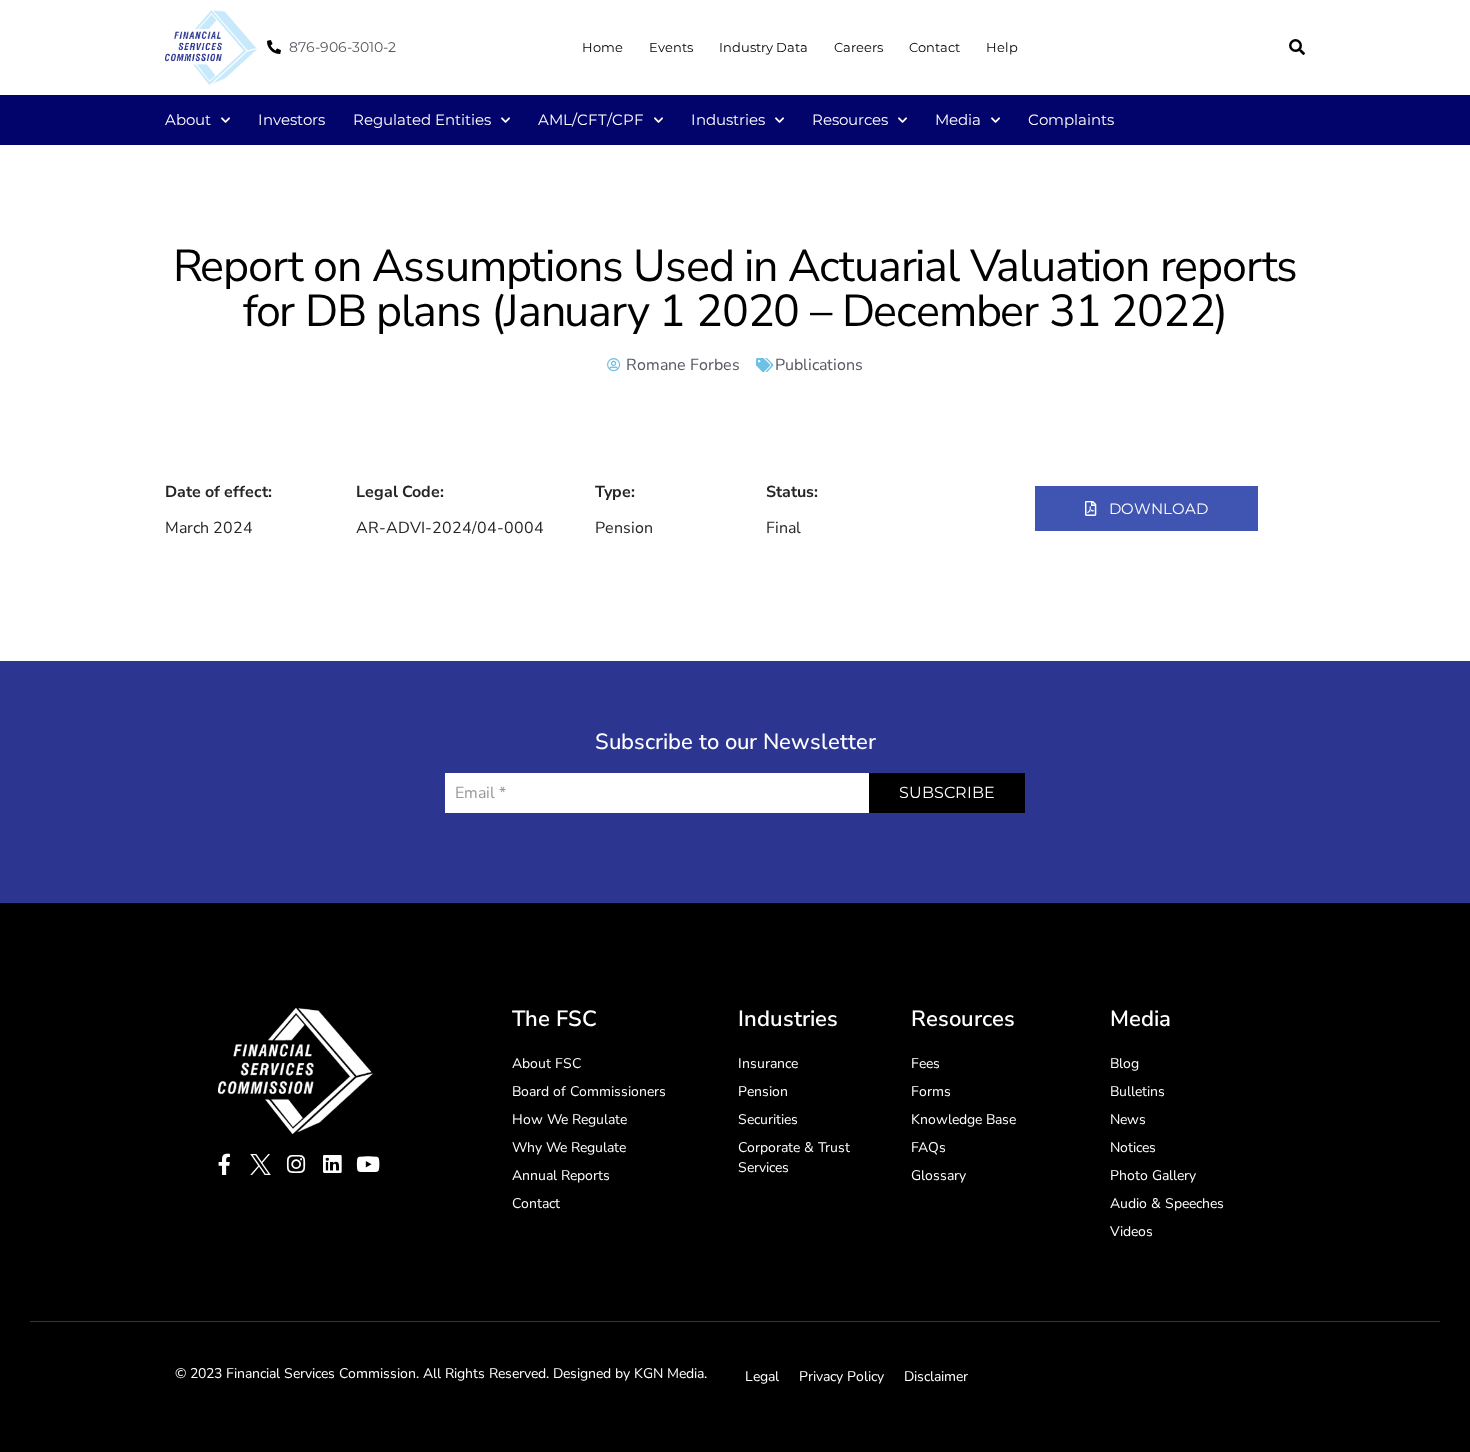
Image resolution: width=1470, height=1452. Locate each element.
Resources (850, 119)
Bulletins (1137, 1091)
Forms (931, 1091)
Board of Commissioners (589, 1091)
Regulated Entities (422, 119)
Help (1002, 47)
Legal (762, 1376)
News (1128, 1119)
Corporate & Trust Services (794, 1157)
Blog (1124, 1063)
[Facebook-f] (224, 1164)
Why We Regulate (569, 1147)
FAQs (928, 1147)
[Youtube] (368, 1164)
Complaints (1071, 119)
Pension (763, 1091)
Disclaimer (936, 1376)
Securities (768, 1119)
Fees (925, 1063)
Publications (819, 365)
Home (602, 47)
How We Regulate (569, 1119)
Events (671, 47)
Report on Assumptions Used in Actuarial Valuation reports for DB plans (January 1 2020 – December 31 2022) (735, 289)
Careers (858, 47)
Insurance (768, 1063)
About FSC (546, 1063)
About (188, 119)
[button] (1297, 47)
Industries (728, 119)
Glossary (938, 1175)
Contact (934, 47)
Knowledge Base (963, 1119)
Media (958, 119)
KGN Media (669, 1373)
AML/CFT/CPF (591, 119)
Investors (291, 119)
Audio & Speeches (1167, 1203)
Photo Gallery (1153, 1175)
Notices (1133, 1147)
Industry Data (763, 47)
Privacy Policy (841, 1376)
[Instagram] (296, 1164)
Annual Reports (561, 1175)
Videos (1131, 1231)
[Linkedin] (332, 1164)
